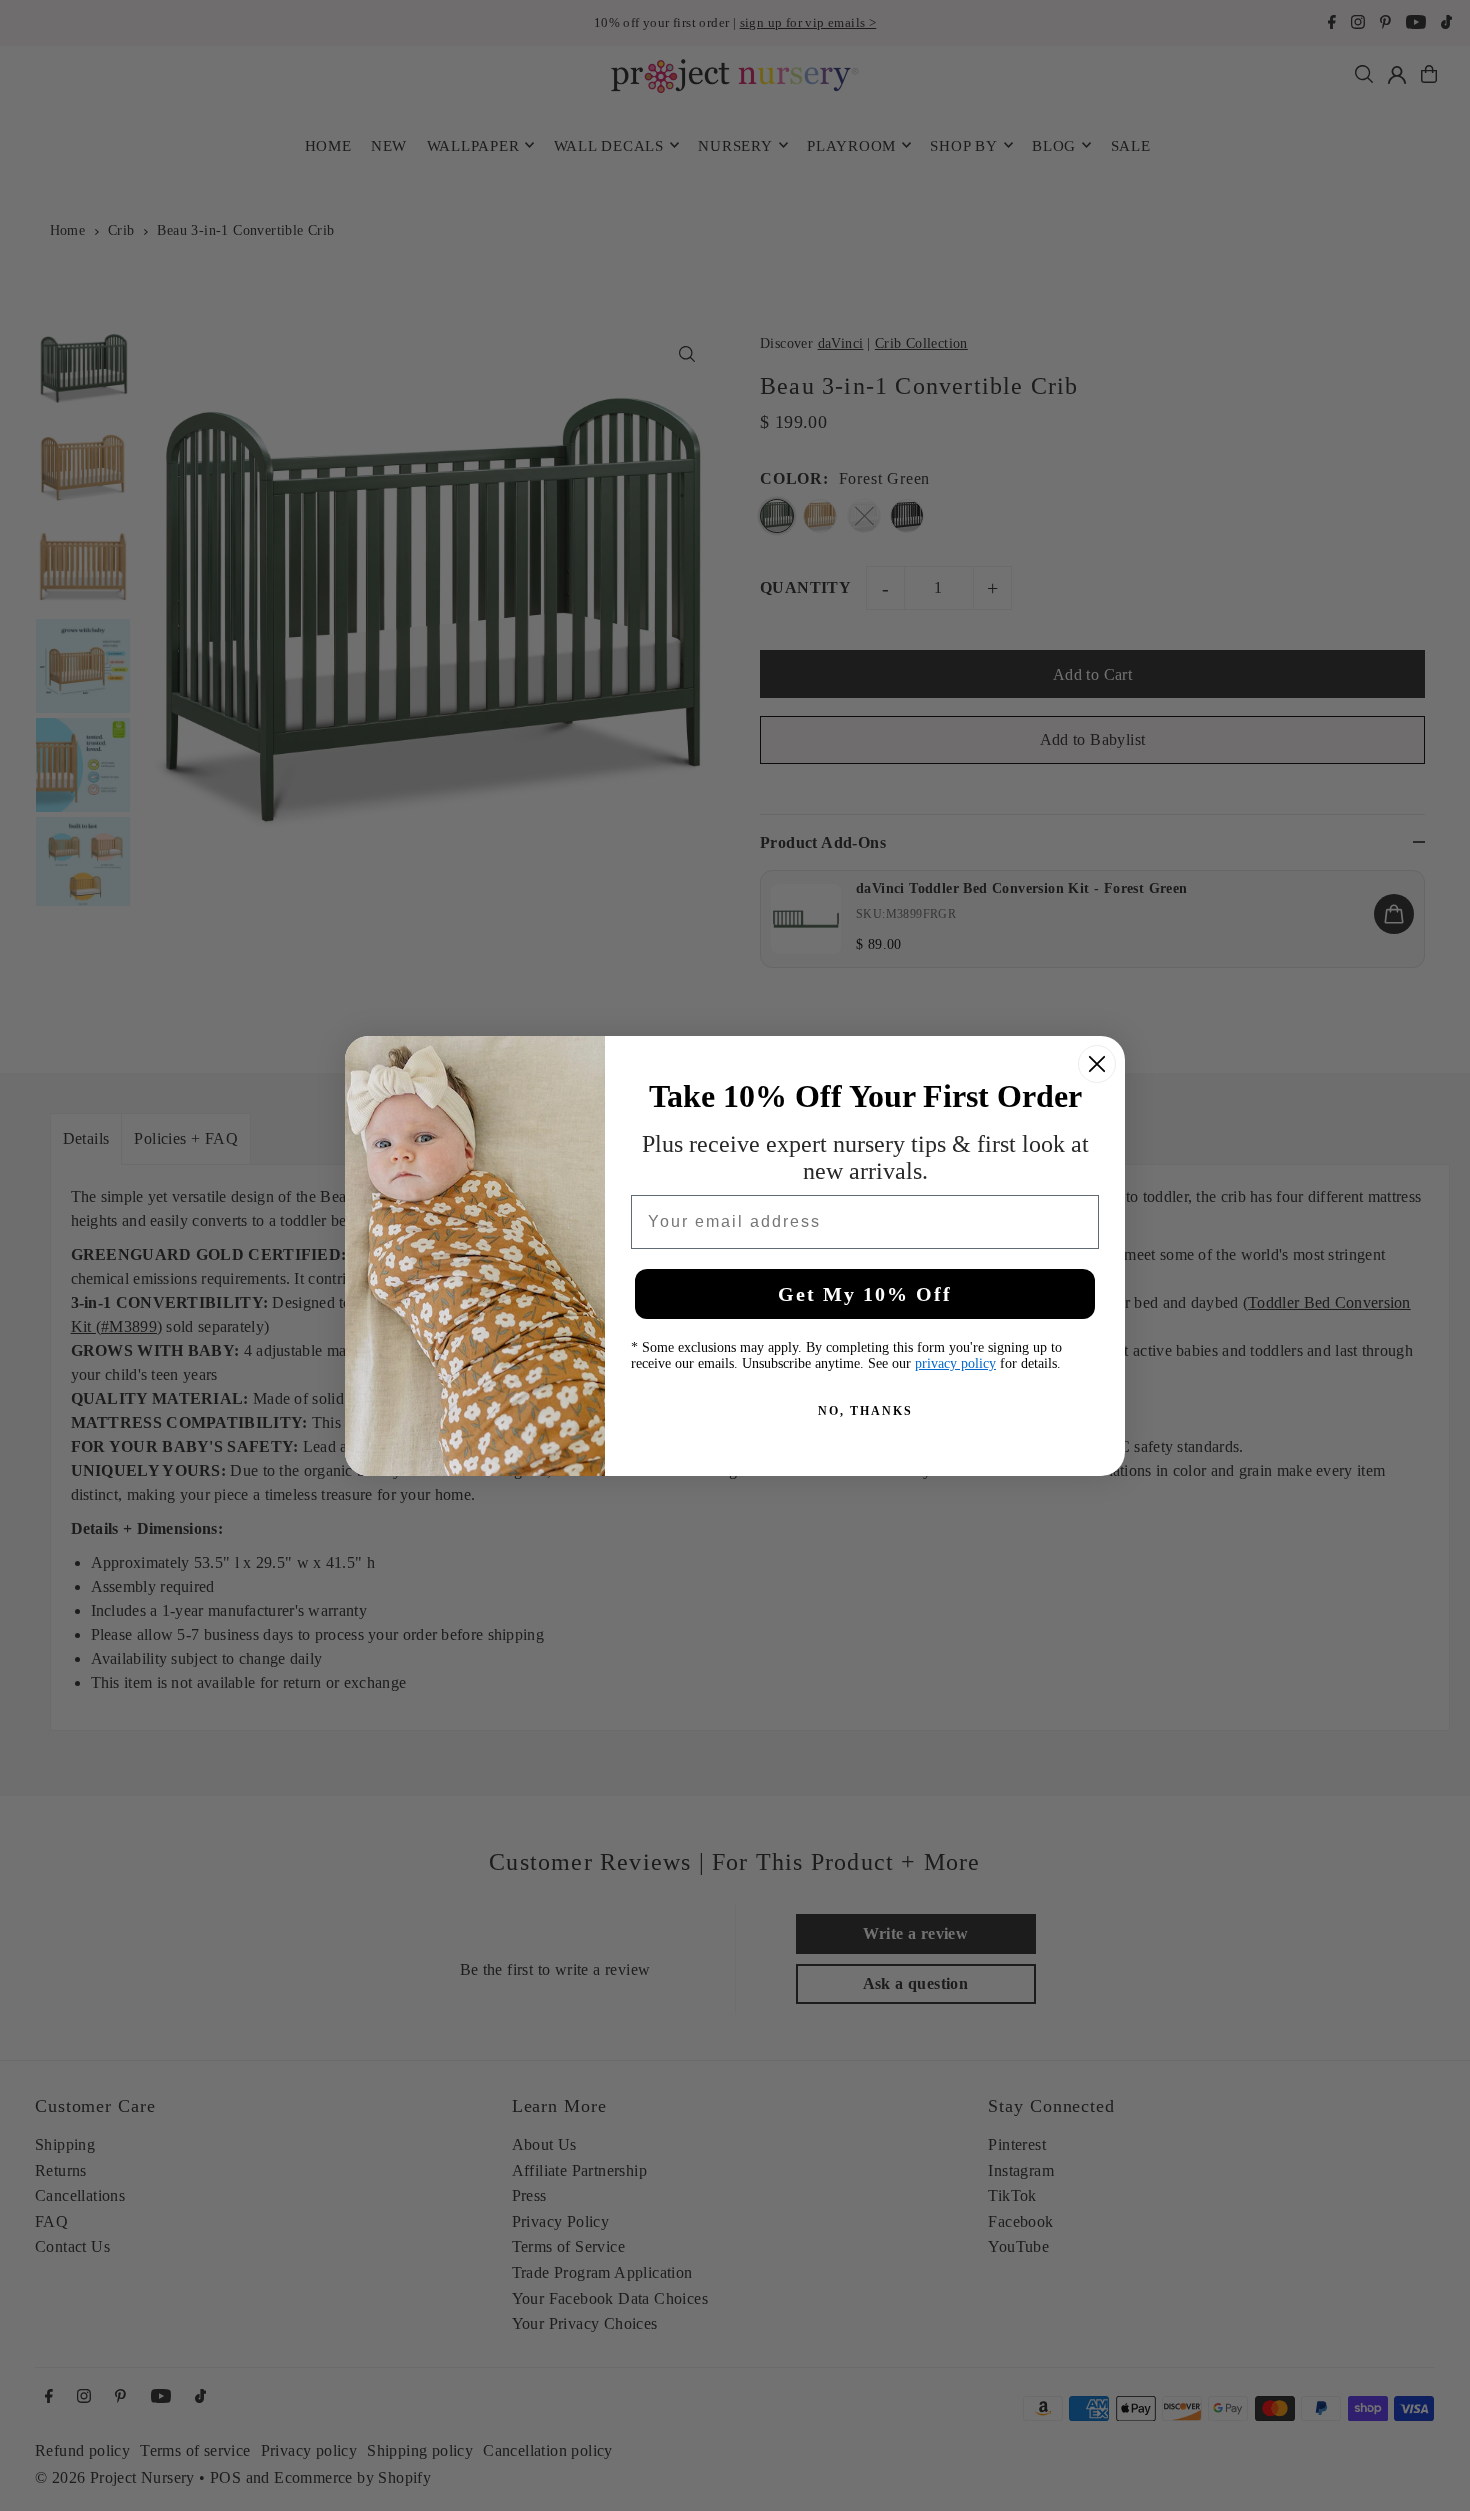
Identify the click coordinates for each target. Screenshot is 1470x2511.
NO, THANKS (865, 1411)
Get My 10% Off (865, 1294)
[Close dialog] (1097, 1064)
